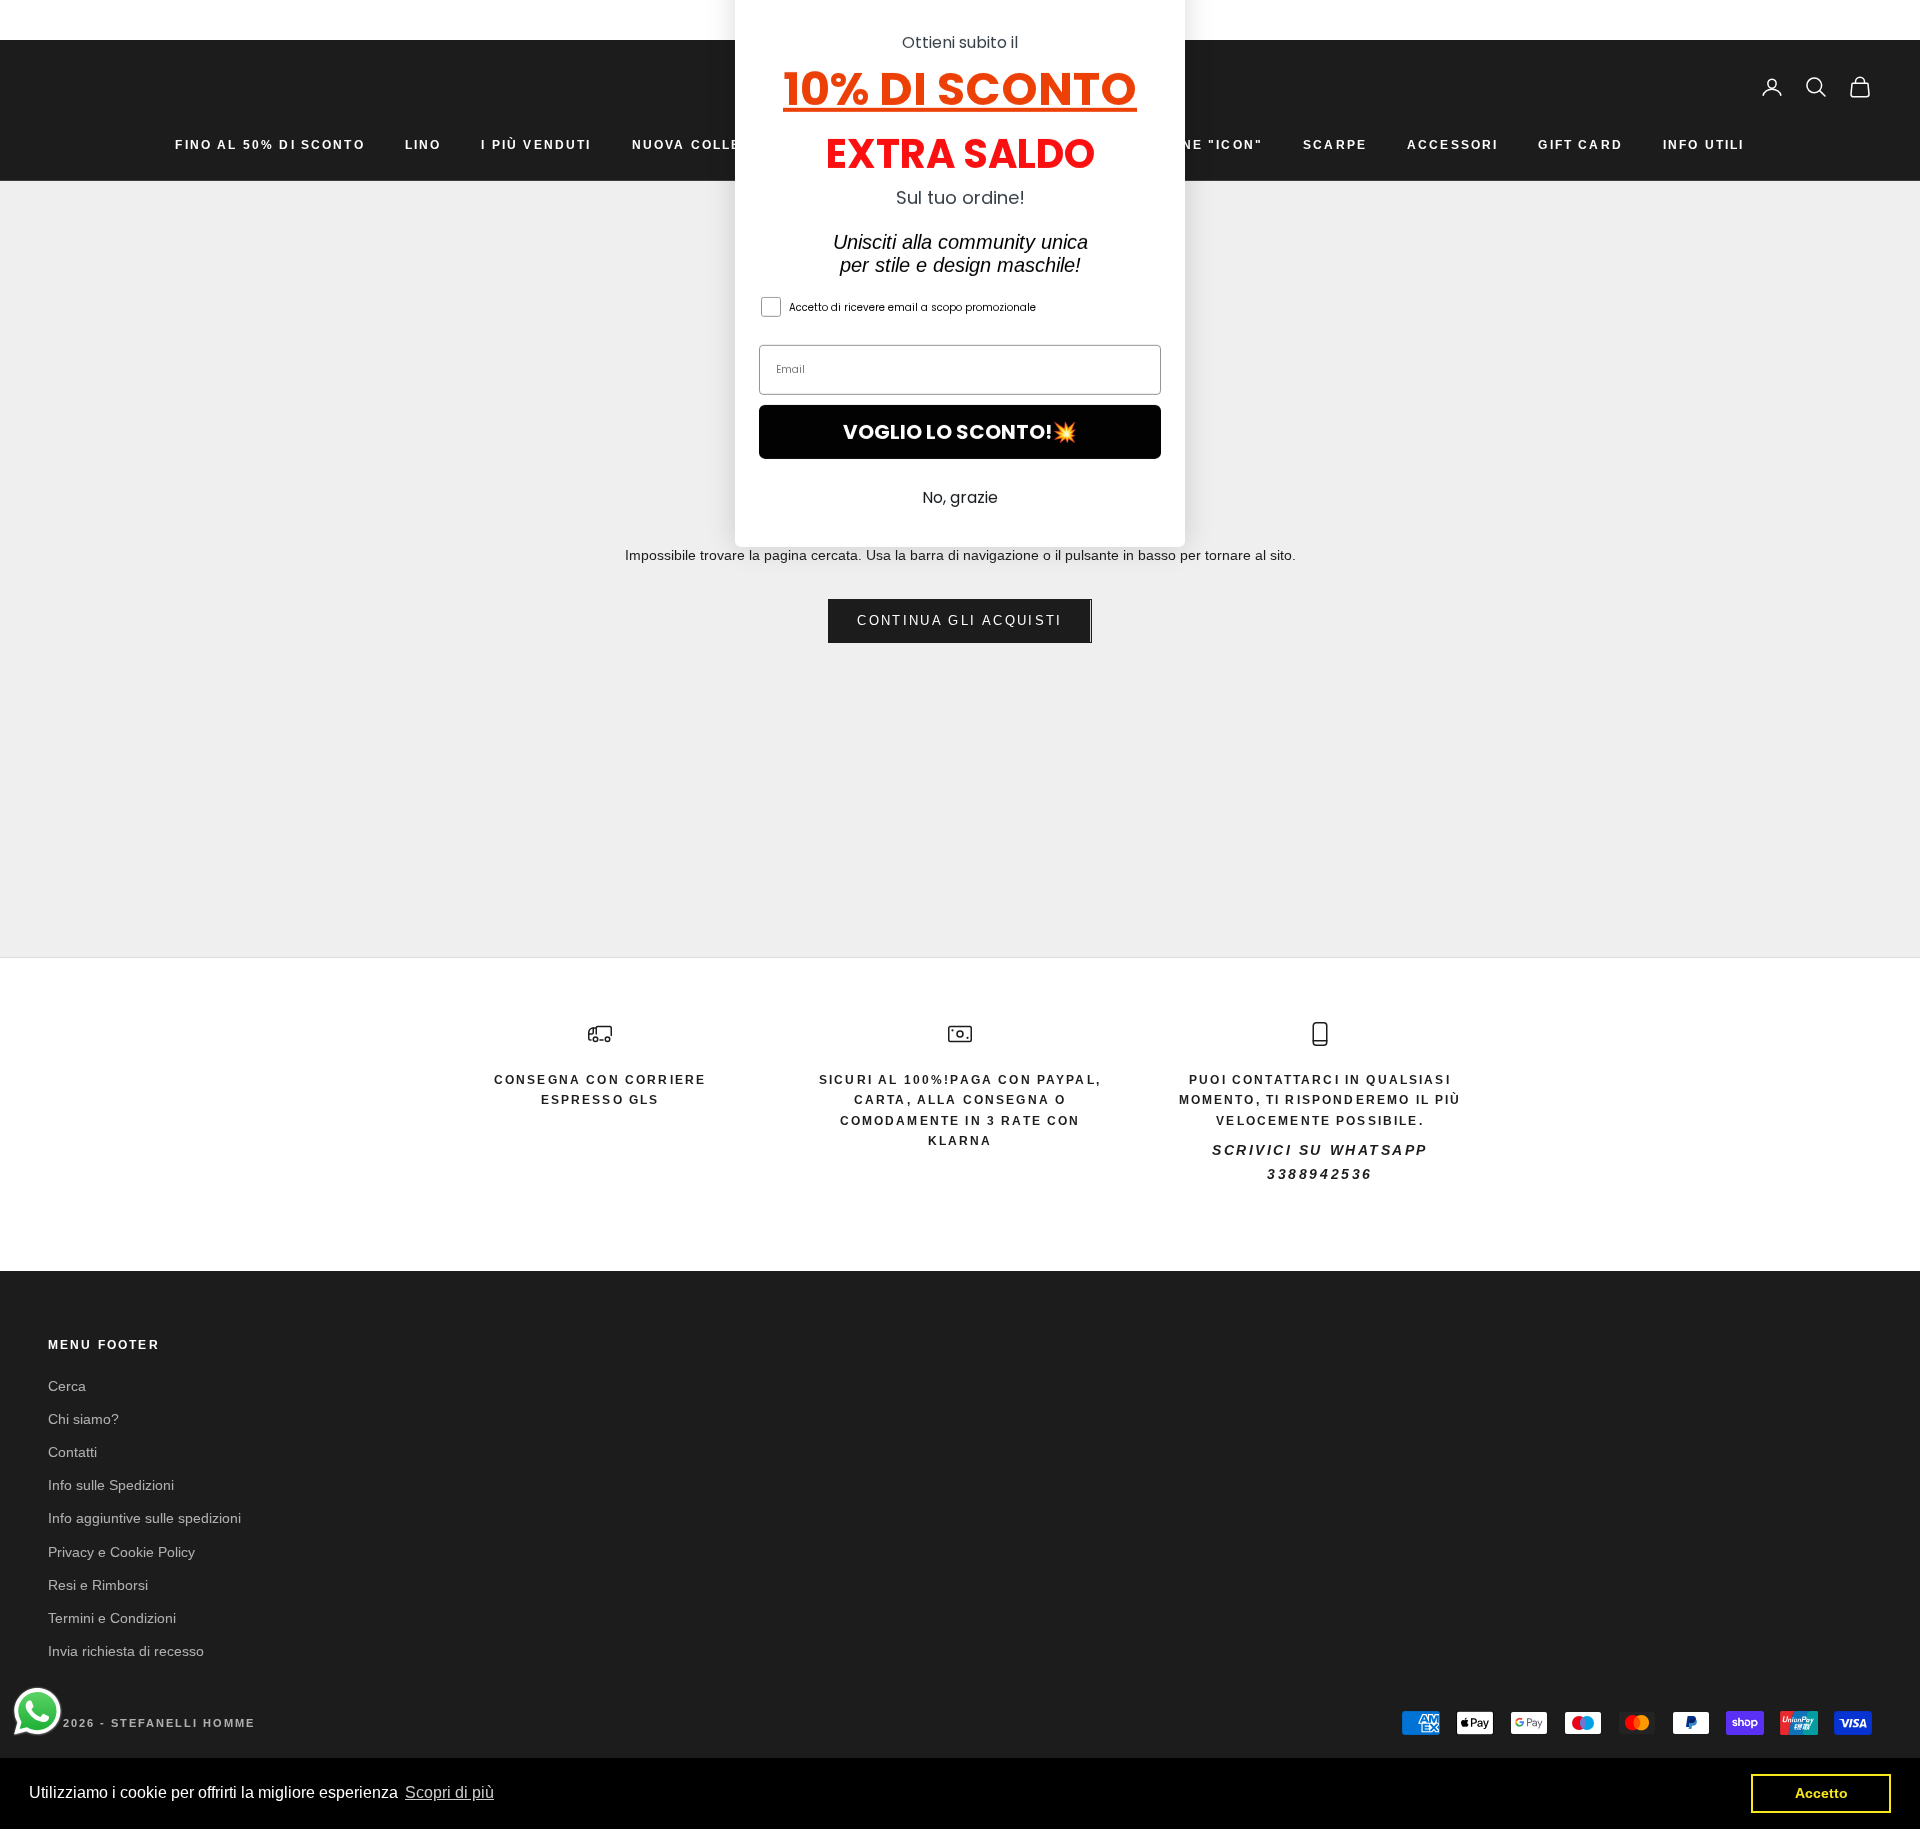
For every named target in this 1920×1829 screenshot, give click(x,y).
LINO (423, 145)
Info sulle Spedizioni (111, 1485)
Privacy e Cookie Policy (121, 1552)
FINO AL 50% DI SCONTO (269, 145)
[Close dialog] (1159, 45)
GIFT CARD (1580, 145)
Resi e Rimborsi (98, 1585)
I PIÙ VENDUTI (536, 145)
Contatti (72, 1452)
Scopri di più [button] (449, 1792)
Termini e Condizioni (112, 1618)
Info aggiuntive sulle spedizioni (144, 1518)
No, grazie (960, 610)
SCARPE (1335, 145)
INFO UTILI (1704, 145)
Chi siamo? (83, 1419)
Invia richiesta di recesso (126, 1651)
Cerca (67, 1386)
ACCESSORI (1452, 145)
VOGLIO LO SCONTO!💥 (960, 545)
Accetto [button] (1821, 1793)
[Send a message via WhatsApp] (37, 1711)
